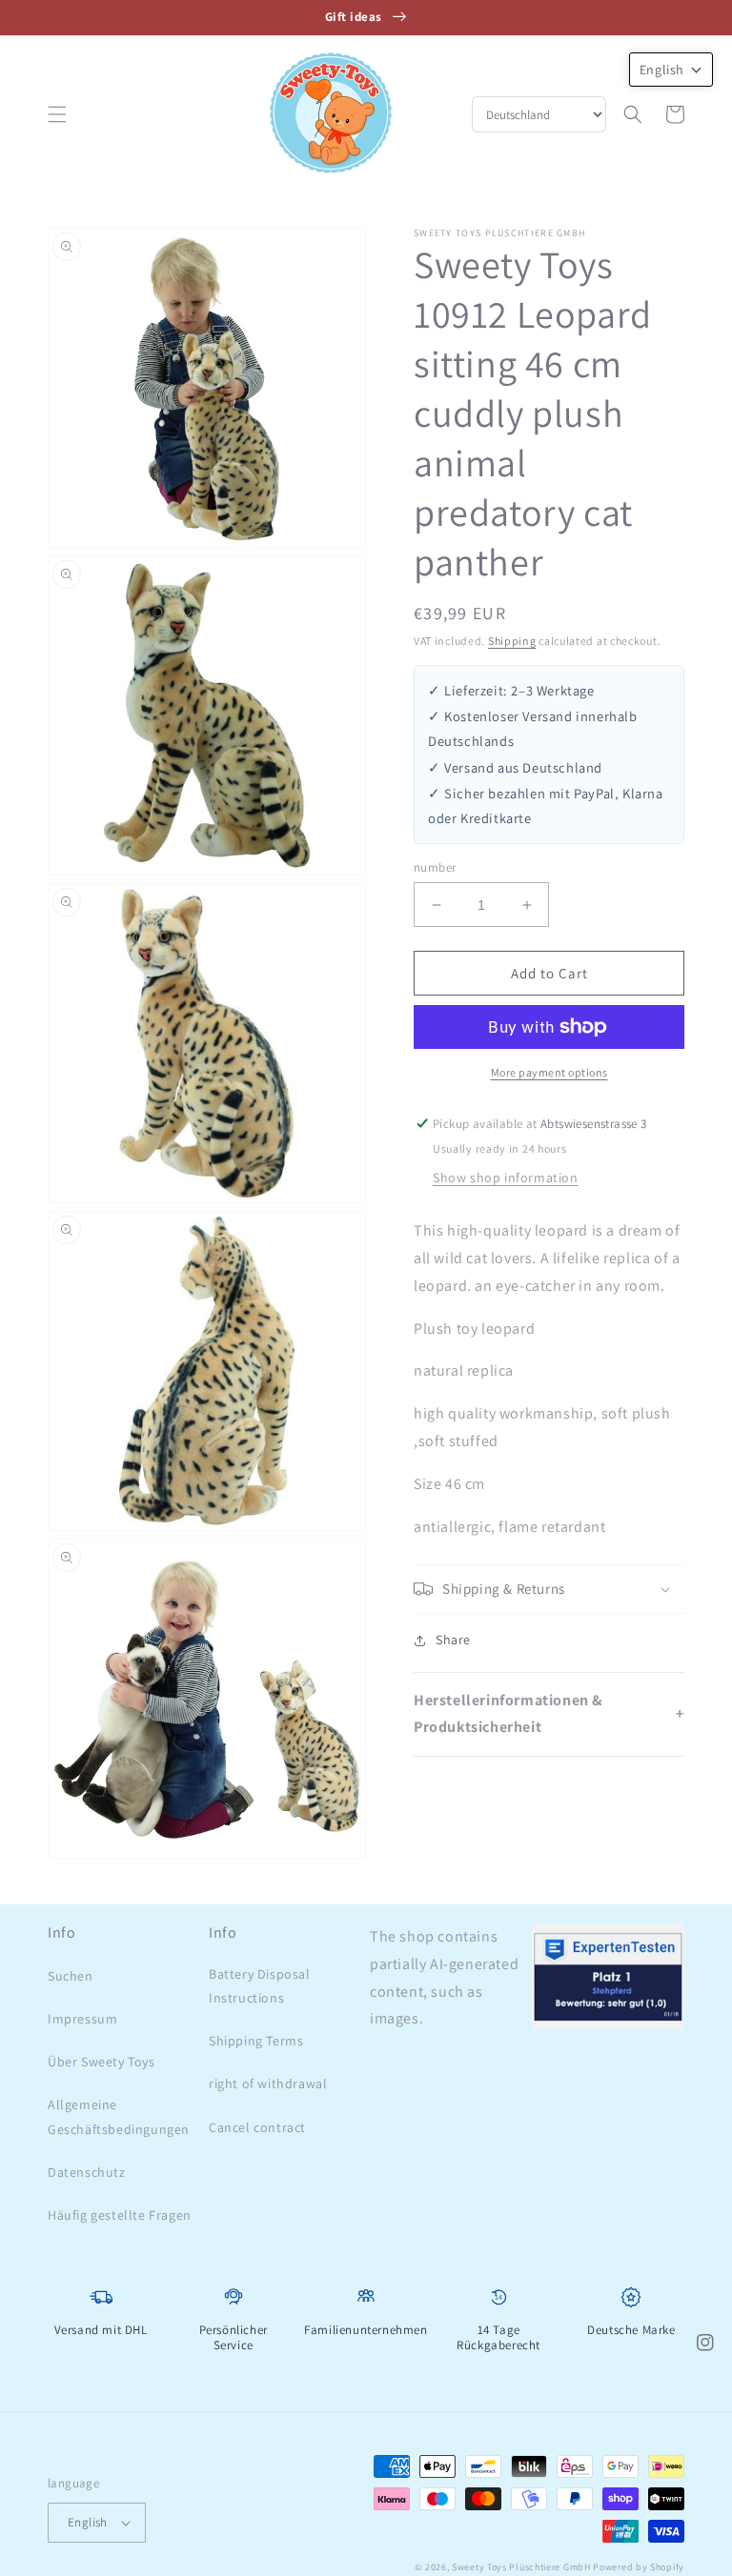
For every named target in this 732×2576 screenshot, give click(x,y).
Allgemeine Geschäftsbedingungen (119, 2116)
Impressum (82, 2019)
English (88, 2522)
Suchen (71, 1976)
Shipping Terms (256, 2041)
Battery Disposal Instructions (260, 1986)
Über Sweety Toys (102, 2062)
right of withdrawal (268, 2083)
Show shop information (506, 1177)
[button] (57, 114)
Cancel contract (257, 2127)
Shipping (512, 641)
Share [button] (453, 1640)
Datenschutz (87, 2172)
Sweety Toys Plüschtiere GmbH (521, 2567)
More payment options (549, 1072)
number (435, 867)
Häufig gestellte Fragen (120, 2215)
